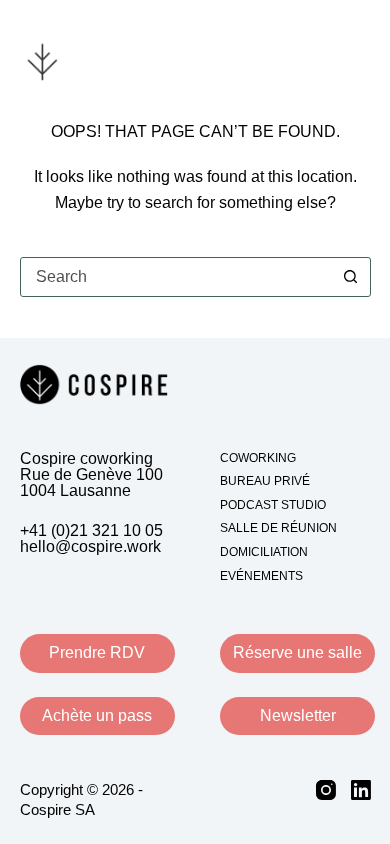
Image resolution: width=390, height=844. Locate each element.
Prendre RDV (97, 652)
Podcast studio (273, 505)
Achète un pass (97, 715)
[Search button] (351, 277)
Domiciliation (264, 552)
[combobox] (176, 277)
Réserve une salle (297, 652)
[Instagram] (326, 790)
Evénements (261, 576)
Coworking (258, 458)
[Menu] (358, 60)
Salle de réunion (278, 528)
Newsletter (298, 715)
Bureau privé (265, 481)
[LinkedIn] (361, 790)
